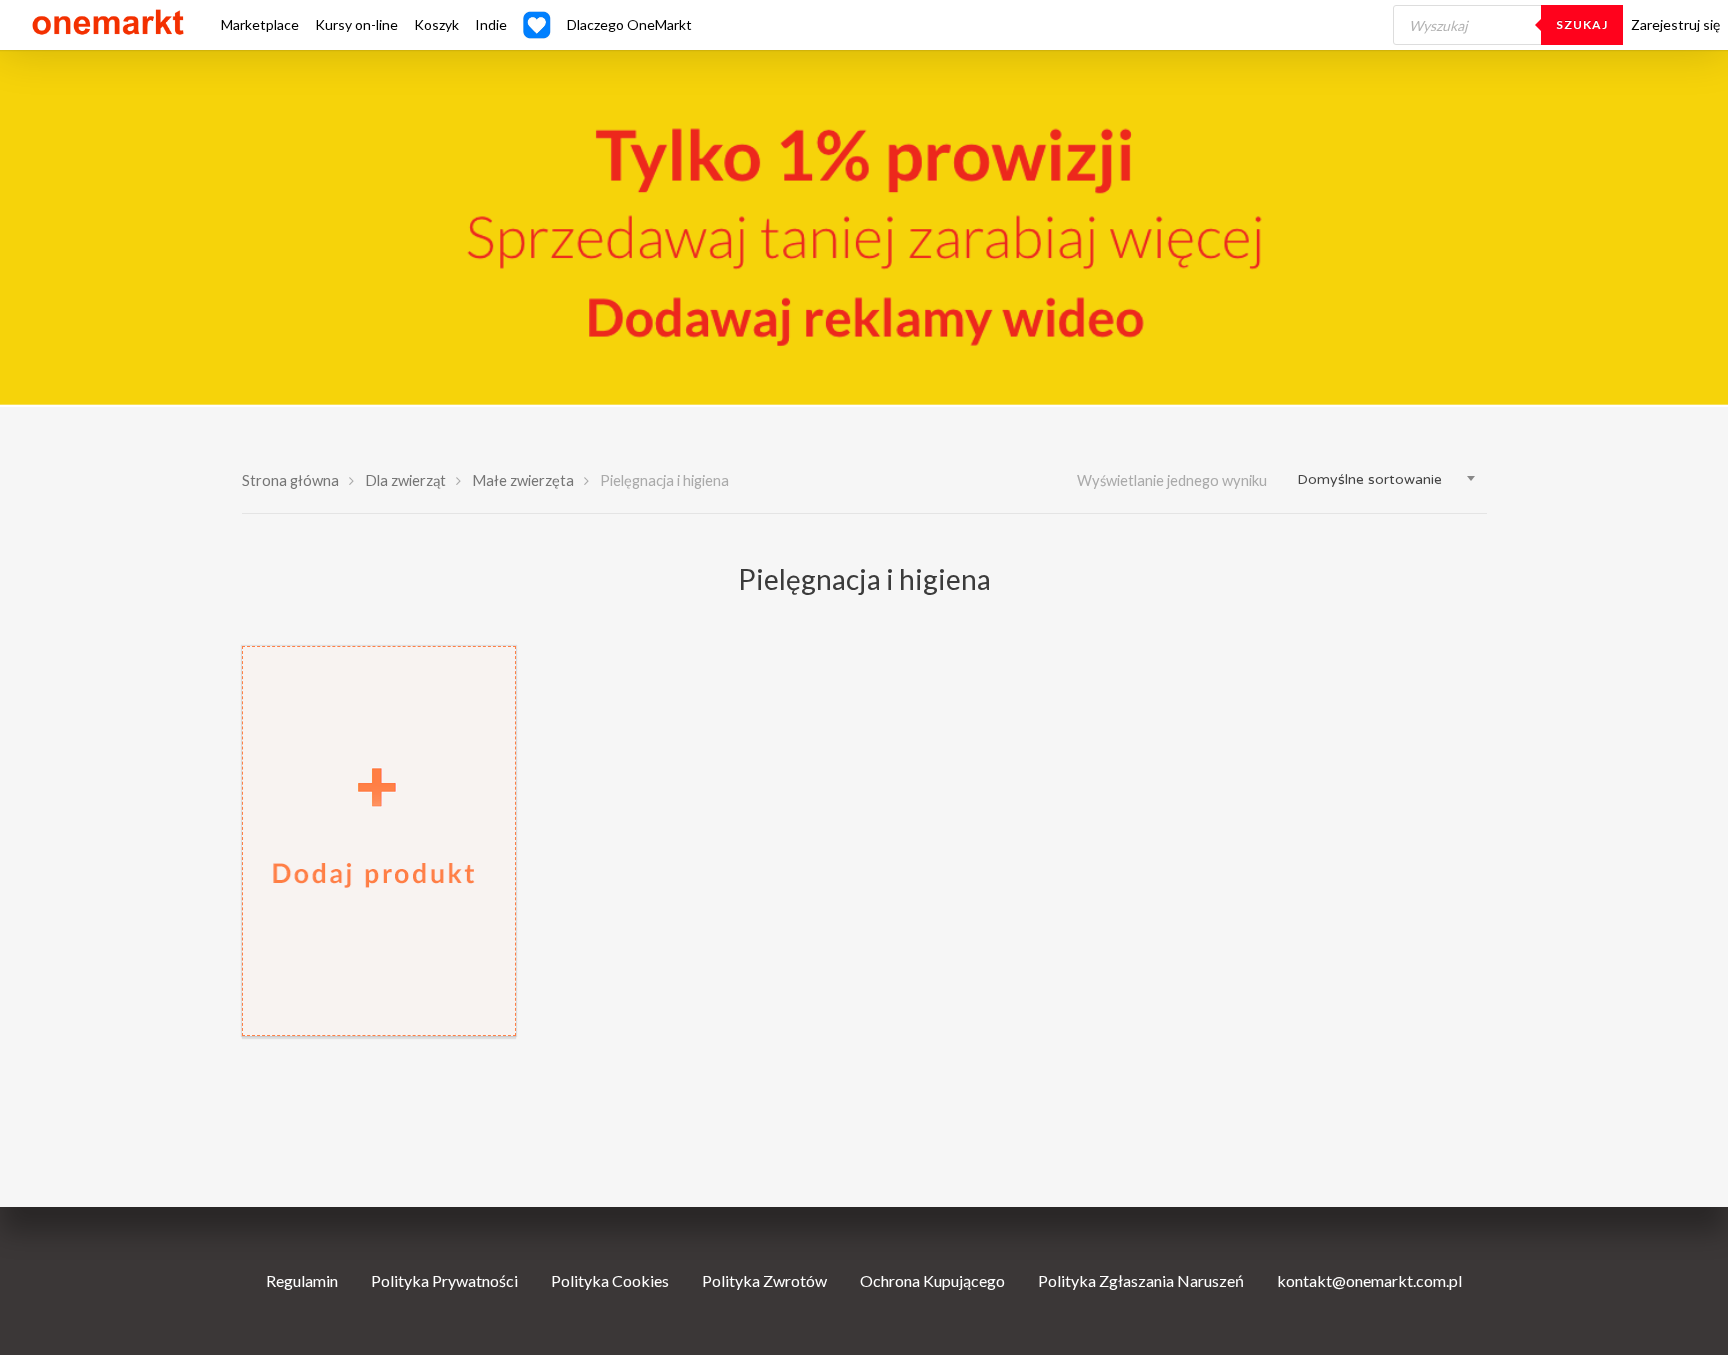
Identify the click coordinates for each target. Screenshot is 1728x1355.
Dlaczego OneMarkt (629, 25)
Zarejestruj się (1675, 25)
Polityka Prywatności (444, 1280)
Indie (491, 25)
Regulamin (302, 1280)
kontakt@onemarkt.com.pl (1369, 1280)
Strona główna (290, 480)
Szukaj (1582, 24)
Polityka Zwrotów (764, 1280)
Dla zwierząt (405, 480)
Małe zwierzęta (523, 480)
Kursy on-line (356, 25)
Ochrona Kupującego (932, 1280)
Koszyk (436, 25)
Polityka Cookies (610, 1280)
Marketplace (260, 25)
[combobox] (1387, 480)
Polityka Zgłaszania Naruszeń (1141, 1280)
